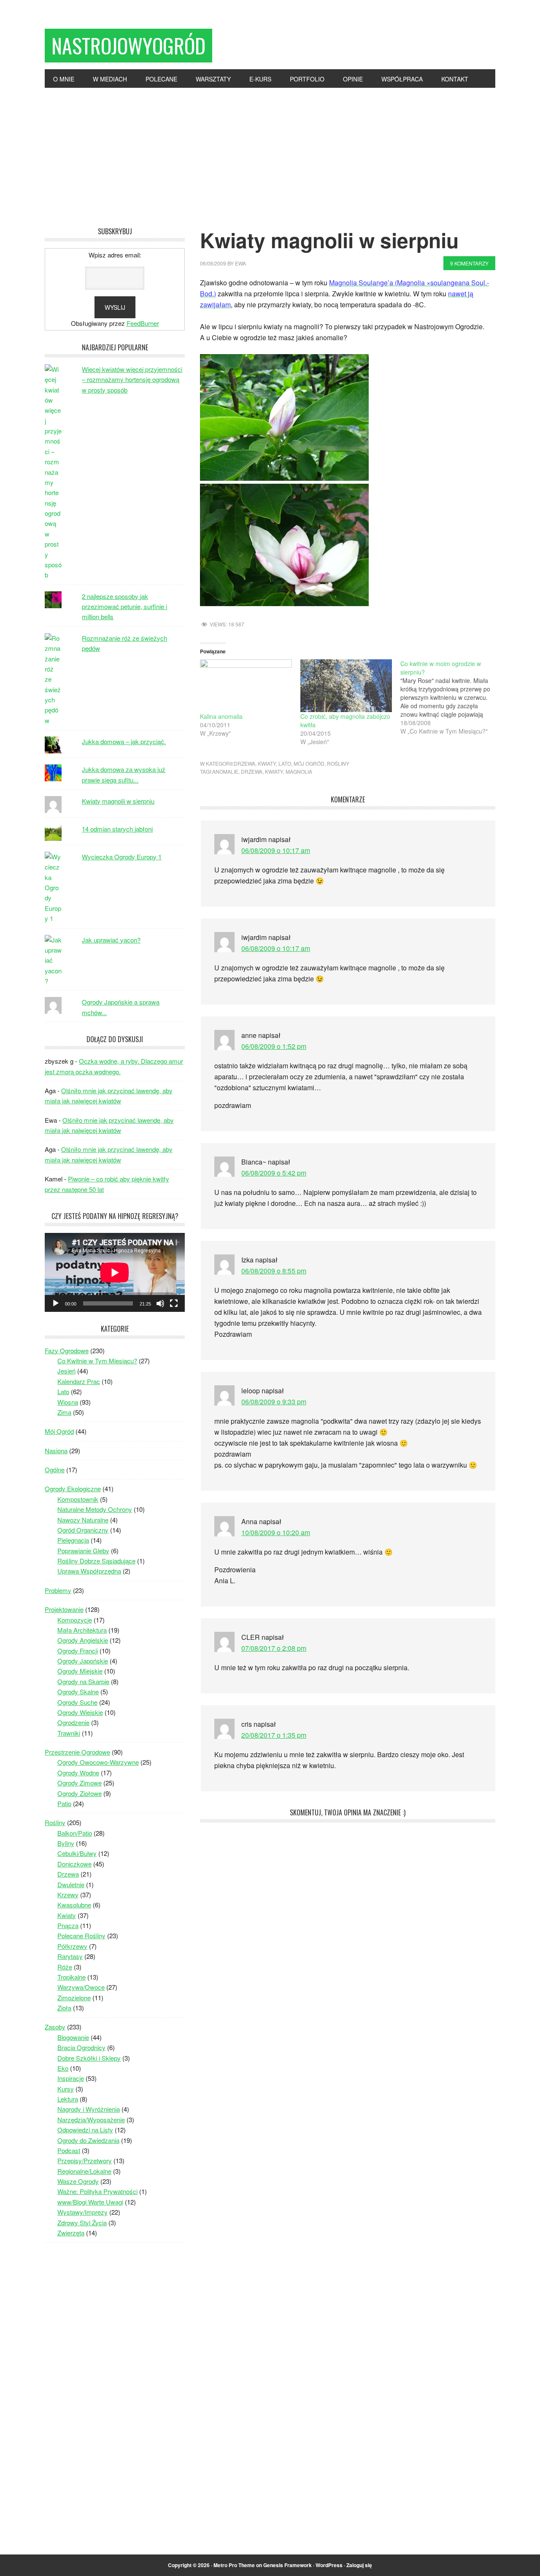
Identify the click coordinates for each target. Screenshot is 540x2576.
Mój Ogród (309, 763)
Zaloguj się (359, 2565)
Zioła (64, 2008)
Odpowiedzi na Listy (85, 2130)
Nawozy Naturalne (83, 1520)
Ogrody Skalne (78, 1692)
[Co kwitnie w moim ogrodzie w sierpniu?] (451, 697)
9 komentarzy (469, 263)
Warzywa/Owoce (81, 1987)
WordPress (329, 2565)
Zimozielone (74, 1998)
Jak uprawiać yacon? (111, 940)
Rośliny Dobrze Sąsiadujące (96, 1561)
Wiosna (68, 1402)
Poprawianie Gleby (83, 1551)
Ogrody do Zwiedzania (88, 2140)
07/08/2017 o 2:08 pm (274, 1648)
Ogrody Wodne (78, 1773)
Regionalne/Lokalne (84, 2171)
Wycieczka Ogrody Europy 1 (122, 857)
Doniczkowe (74, 1864)
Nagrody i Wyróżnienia (89, 2109)
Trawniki (69, 1733)
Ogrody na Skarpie (83, 1681)
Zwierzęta (71, 2233)
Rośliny (338, 763)
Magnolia (299, 771)
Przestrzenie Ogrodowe (77, 1752)
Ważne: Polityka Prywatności (97, 2191)
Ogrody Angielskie (83, 1640)
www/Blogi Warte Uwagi (90, 2202)
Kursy (66, 2089)
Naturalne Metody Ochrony (95, 1509)
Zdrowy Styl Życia (82, 2223)
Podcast (69, 2150)
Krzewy (68, 1895)
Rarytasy (70, 1956)
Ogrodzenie (73, 1722)
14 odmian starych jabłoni (117, 829)
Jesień (66, 1371)
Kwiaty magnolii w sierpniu (118, 801)
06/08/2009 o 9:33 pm (274, 1402)
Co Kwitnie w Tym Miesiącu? (97, 1361)
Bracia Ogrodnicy (81, 2047)
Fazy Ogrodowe (67, 1350)
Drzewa (244, 763)
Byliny (66, 1843)
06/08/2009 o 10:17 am (276, 850)
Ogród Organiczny (83, 1530)
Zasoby (55, 2027)
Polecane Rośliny (81, 1935)
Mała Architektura (82, 1630)
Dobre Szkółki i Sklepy (89, 2058)
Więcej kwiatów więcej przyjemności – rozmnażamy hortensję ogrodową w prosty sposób (132, 379)
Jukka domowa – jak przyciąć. (124, 741)
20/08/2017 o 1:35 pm (274, 1735)
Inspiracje (71, 2078)
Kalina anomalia (221, 716)
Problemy (58, 1590)
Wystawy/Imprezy (82, 2212)
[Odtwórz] (56, 1303)
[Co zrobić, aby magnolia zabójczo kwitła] (346, 685)
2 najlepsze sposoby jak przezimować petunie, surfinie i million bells (124, 607)
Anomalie (225, 771)
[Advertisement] (270, 151)
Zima (64, 1412)
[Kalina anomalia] (246, 685)
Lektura (68, 2099)
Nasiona (56, 1451)
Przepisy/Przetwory (85, 2160)
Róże (65, 1967)
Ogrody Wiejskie (80, 1712)
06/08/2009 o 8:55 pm (274, 1271)
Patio (64, 1803)
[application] (115, 1272)
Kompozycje (75, 1620)
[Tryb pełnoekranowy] (174, 1303)
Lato (285, 763)
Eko (63, 2068)
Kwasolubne (74, 1905)
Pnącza (68, 1925)
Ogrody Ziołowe (80, 1793)
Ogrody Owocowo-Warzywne (98, 1762)
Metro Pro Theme (234, 2565)
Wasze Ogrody (78, 2181)
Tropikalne (72, 1977)
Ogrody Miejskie (80, 1671)
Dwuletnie (71, 1884)
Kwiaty (267, 763)
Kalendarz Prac (79, 1381)
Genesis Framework (288, 2565)
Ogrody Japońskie (83, 1661)
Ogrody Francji (78, 1651)
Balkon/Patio (75, 1833)
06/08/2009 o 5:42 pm (274, 1173)
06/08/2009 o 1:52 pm (274, 1046)
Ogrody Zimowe (80, 1783)
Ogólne (55, 1469)
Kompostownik (78, 1499)
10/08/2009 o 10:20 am (276, 1532)
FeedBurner (143, 323)
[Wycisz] (160, 1303)
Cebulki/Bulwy (77, 1853)
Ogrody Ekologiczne (73, 1488)
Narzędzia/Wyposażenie (91, 2120)
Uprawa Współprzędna (89, 1571)
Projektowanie (64, 1609)
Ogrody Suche (77, 1702)
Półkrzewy (72, 1946)
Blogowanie (73, 2037)
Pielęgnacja (73, 1540)
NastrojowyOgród (128, 45)
